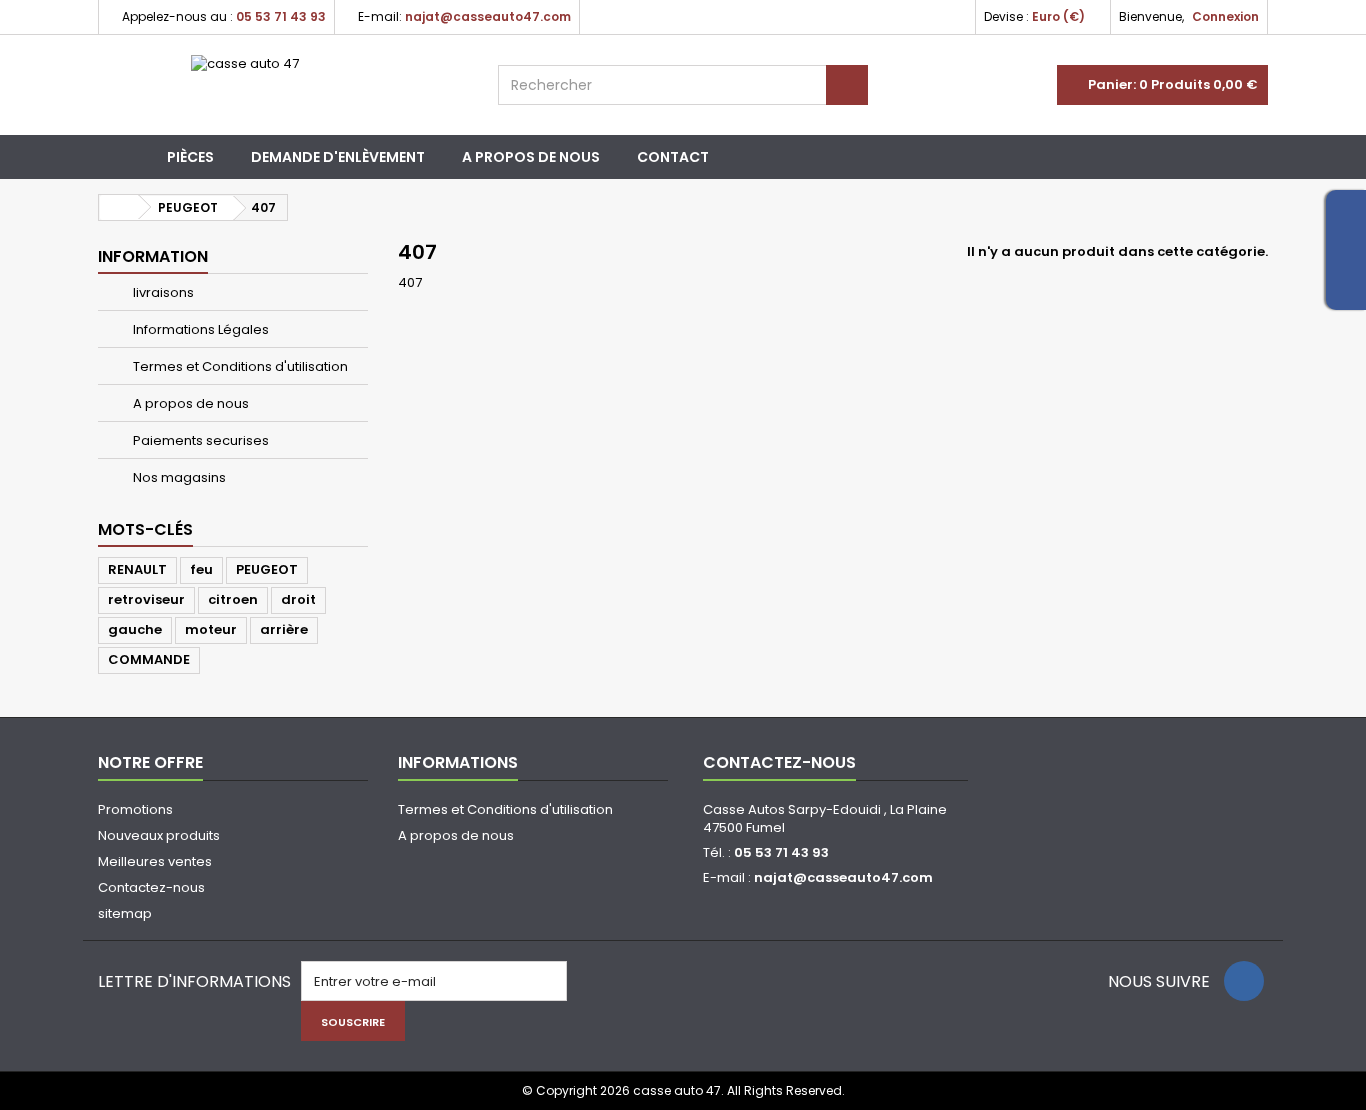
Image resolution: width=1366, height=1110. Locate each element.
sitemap (125, 913)
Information (153, 256)
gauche (135, 629)
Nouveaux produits (159, 835)
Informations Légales (199, 329)
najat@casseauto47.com (843, 877)
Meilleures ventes (155, 861)
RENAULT (137, 569)
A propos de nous (531, 157)
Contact (673, 157)
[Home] (123, 157)
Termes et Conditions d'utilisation (239, 366)
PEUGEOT (267, 569)
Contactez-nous (151, 887)
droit (298, 599)
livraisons (162, 292)
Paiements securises (199, 440)
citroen (233, 599)
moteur (211, 629)
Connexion (1225, 16)
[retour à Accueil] (119, 207)
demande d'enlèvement (338, 157)
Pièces (190, 157)
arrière (284, 629)
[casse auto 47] (283, 85)
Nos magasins (178, 477)
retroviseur (146, 599)
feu (201, 569)
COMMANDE (149, 659)
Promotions (135, 809)
